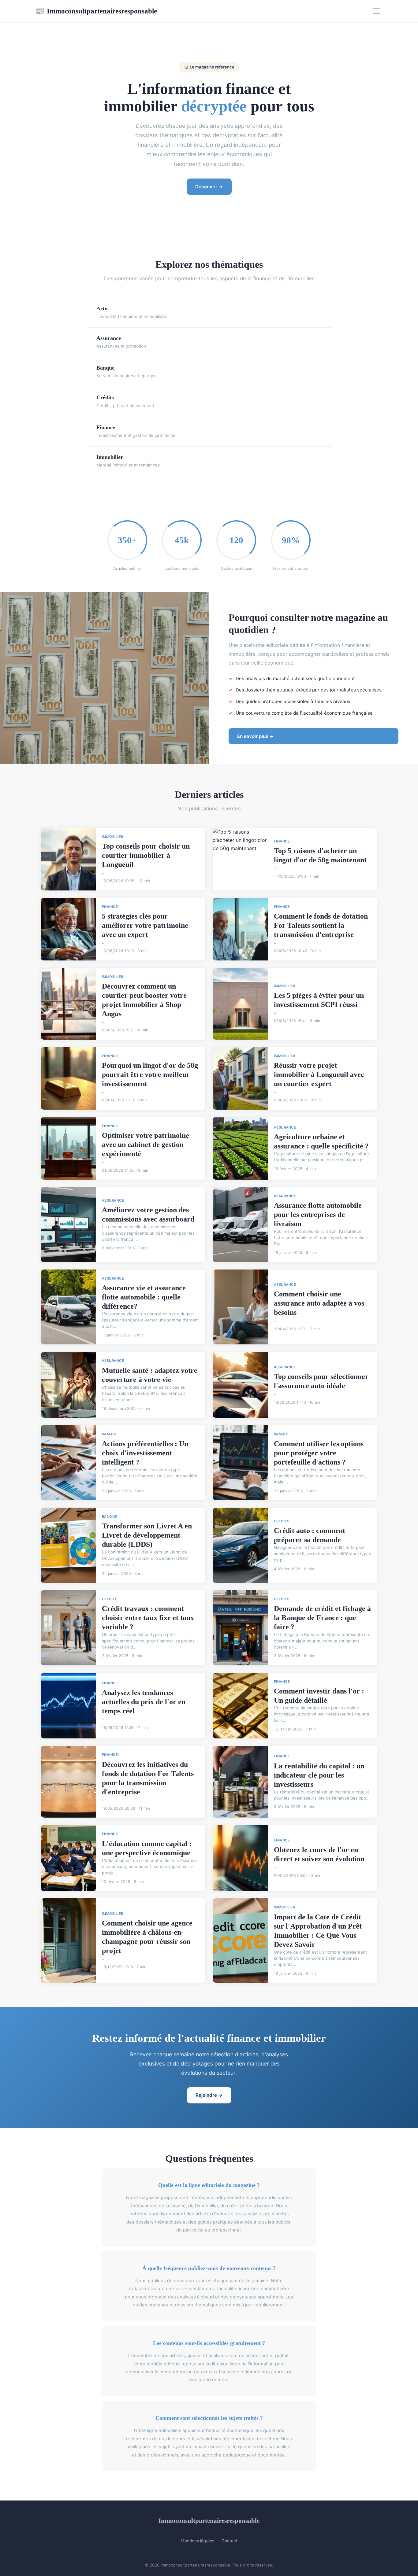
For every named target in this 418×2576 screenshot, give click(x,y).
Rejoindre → (209, 2095)
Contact (230, 2541)
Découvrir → (209, 187)
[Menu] (377, 11)
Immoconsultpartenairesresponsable (96, 11)
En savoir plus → (256, 736)
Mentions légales (197, 2541)
